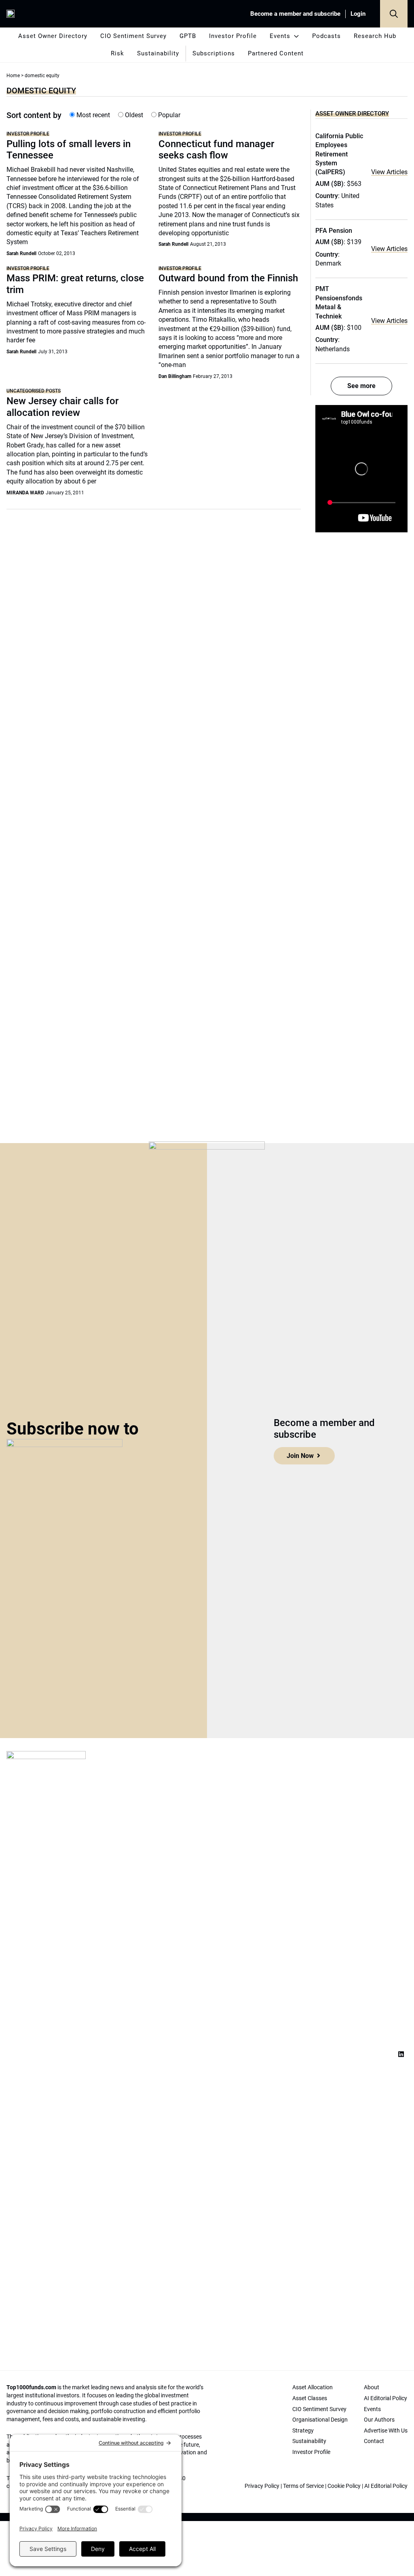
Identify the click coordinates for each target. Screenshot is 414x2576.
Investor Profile (233, 36)
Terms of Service (303, 2486)
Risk (117, 53)
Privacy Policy (262, 2486)
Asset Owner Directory (53, 36)
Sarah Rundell (21, 253)
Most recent (92, 115)
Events (280, 36)
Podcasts (326, 36)
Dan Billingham (175, 376)
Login (358, 14)
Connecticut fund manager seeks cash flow (216, 150)
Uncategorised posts (34, 391)
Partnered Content (276, 53)
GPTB (188, 36)
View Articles (389, 172)
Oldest (133, 115)
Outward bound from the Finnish (228, 278)
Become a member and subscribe (295, 14)
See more (361, 386)
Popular (168, 115)
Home (13, 76)
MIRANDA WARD (25, 493)
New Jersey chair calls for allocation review (62, 407)
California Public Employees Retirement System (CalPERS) (339, 154)
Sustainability (158, 53)
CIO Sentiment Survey (133, 36)
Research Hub (375, 36)
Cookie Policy (344, 2486)
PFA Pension (334, 231)
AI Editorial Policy (386, 2486)
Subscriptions (214, 53)
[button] (394, 14)
